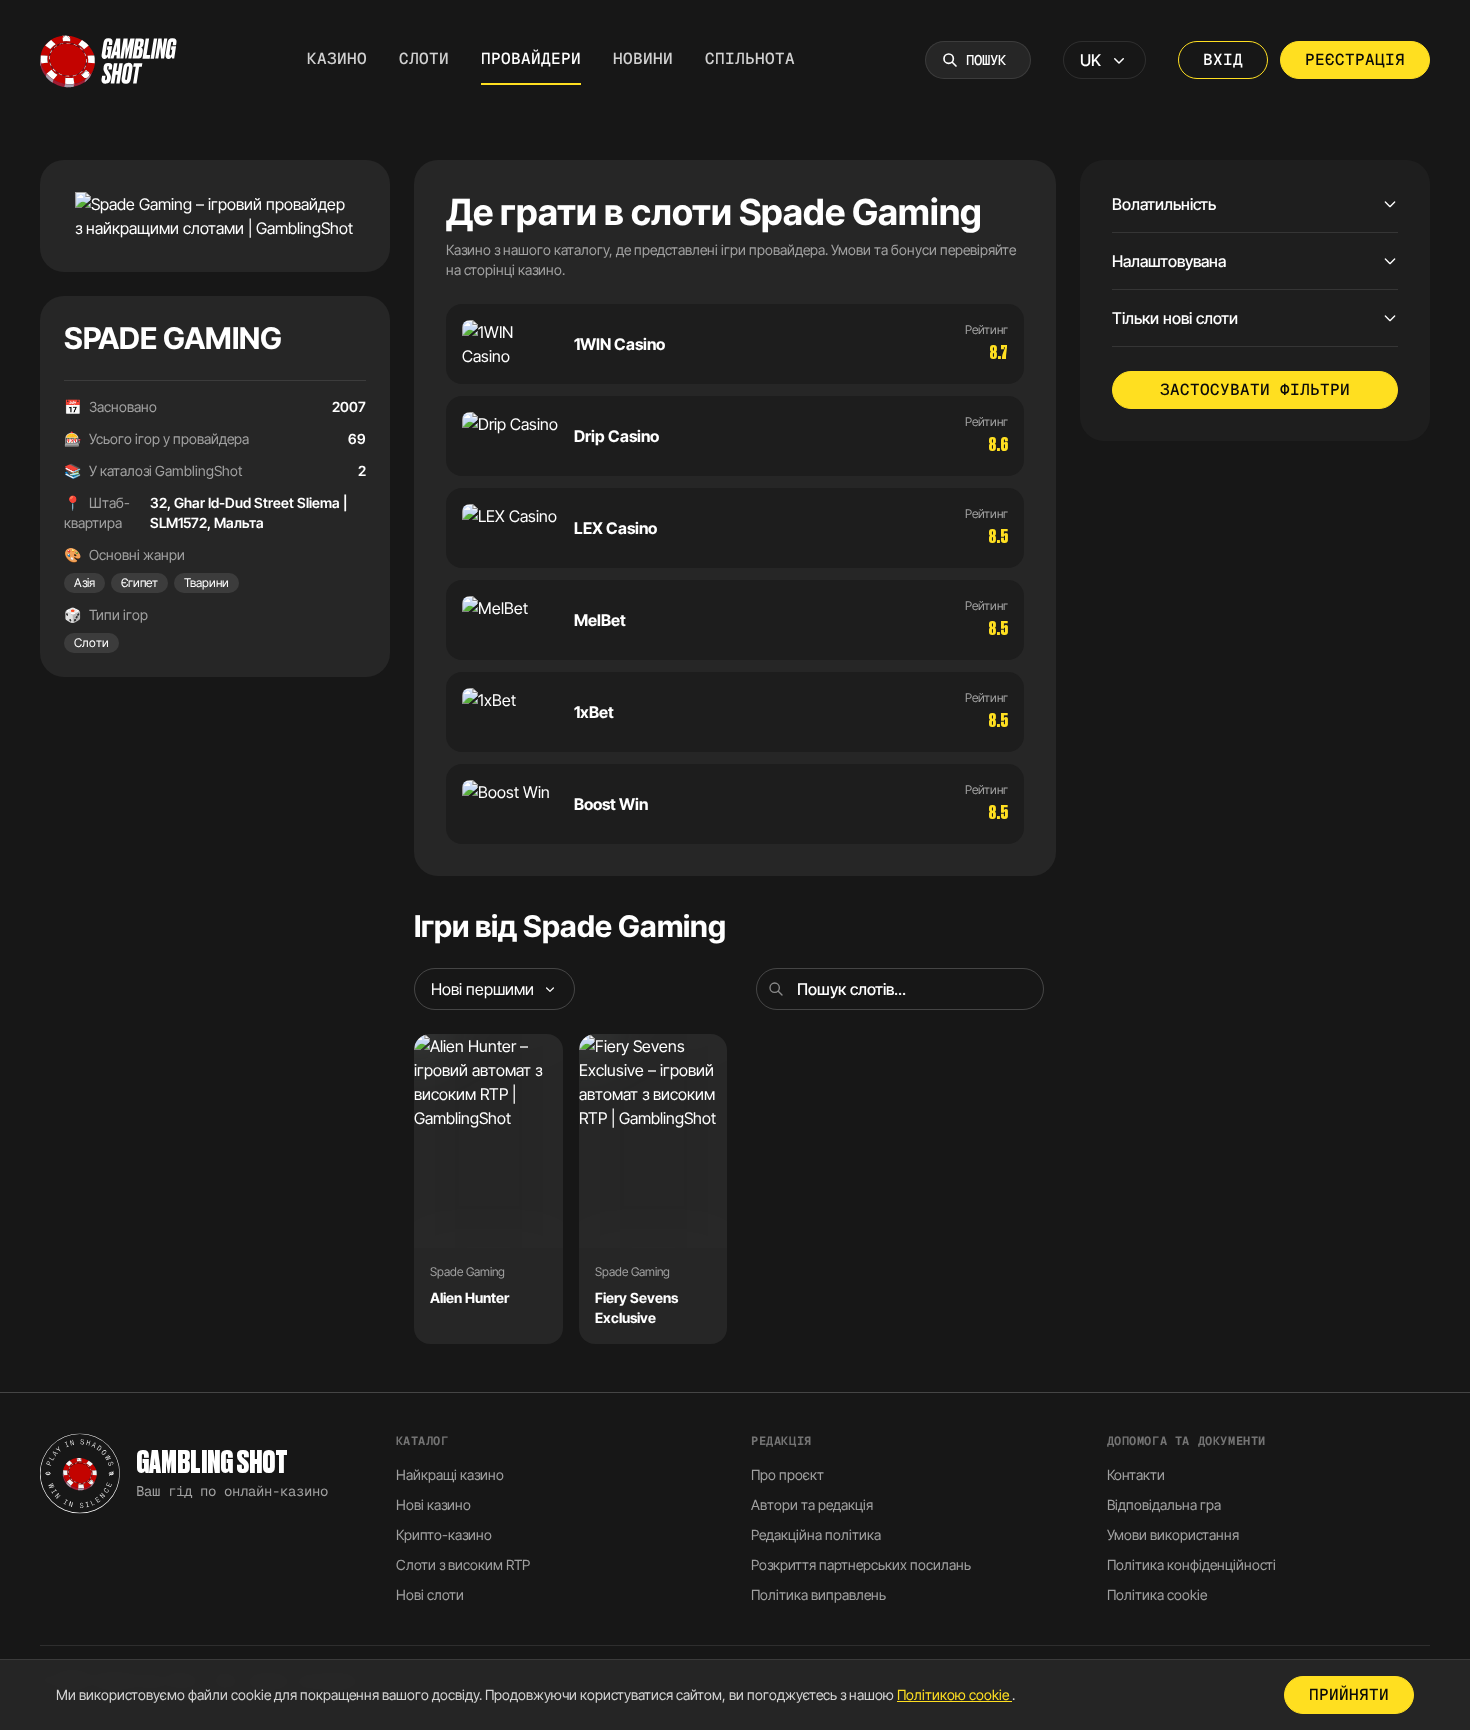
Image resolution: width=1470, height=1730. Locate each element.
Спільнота (750, 58)
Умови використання (1173, 1534)
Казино (337, 58)
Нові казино (433, 1504)
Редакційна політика (816, 1534)
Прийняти (1349, 1694)
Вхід (1223, 59)
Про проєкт (787, 1474)
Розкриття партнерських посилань (861, 1564)
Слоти (424, 58)
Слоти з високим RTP (463, 1564)
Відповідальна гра (1164, 1504)
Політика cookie (1157, 1594)
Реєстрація (1355, 59)
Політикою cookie (954, 1694)
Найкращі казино (450, 1474)
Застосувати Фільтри (1255, 389)
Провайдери (531, 58)
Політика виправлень (818, 1594)
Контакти (1136, 1474)
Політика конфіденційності (1191, 1564)
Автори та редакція (812, 1504)
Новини (643, 58)
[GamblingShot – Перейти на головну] (109, 60)
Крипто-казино (444, 1534)
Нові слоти (430, 1594)
